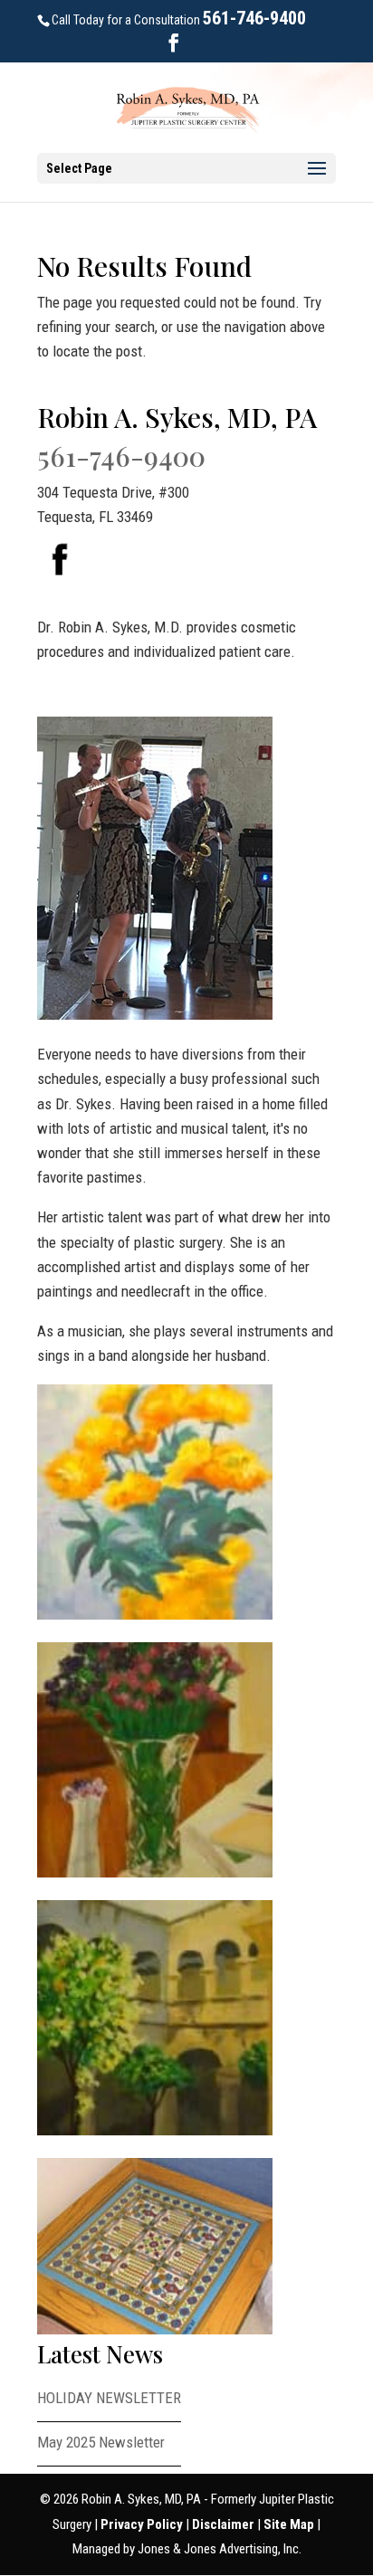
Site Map (290, 2524)
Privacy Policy (143, 2524)
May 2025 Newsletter (101, 2442)
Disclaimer (225, 2524)
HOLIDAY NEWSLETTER (109, 2398)
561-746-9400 (254, 18)
